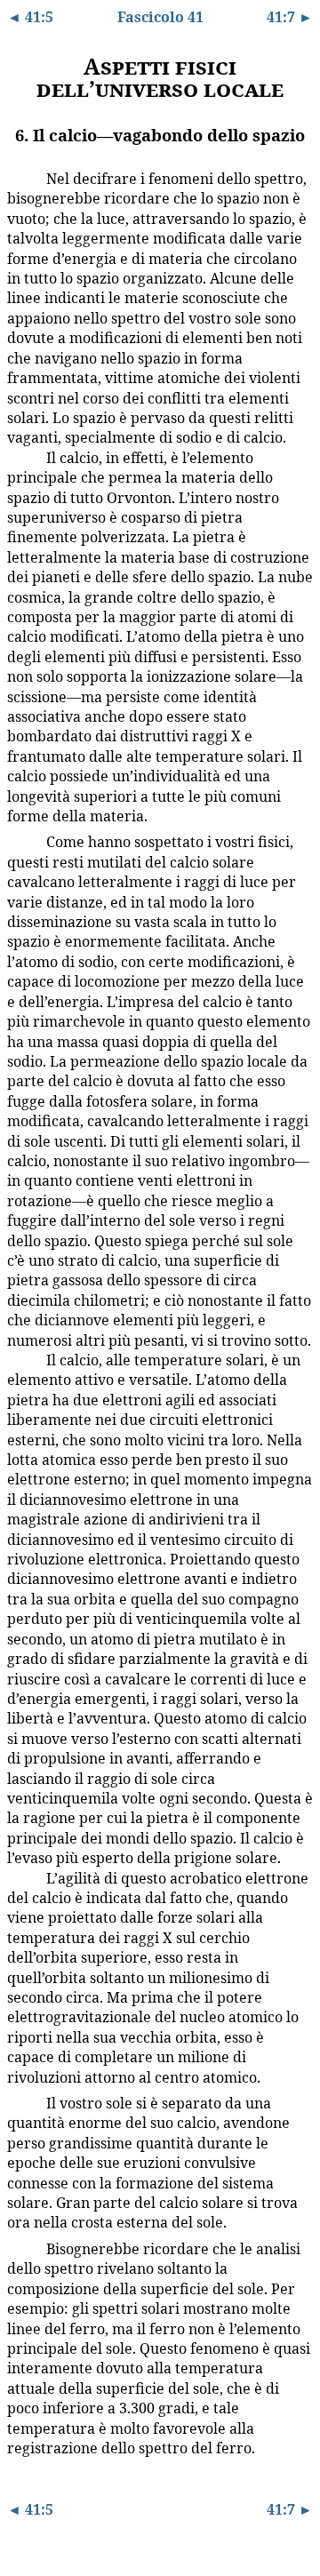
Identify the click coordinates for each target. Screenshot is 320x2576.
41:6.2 (20, 457)
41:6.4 (20, 1359)
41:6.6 (20, 2102)
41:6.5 (20, 1877)
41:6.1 (20, 178)
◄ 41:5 (30, 17)
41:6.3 (20, 841)
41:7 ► (290, 17)
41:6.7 (20, 2248)
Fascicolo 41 (160, 17)
